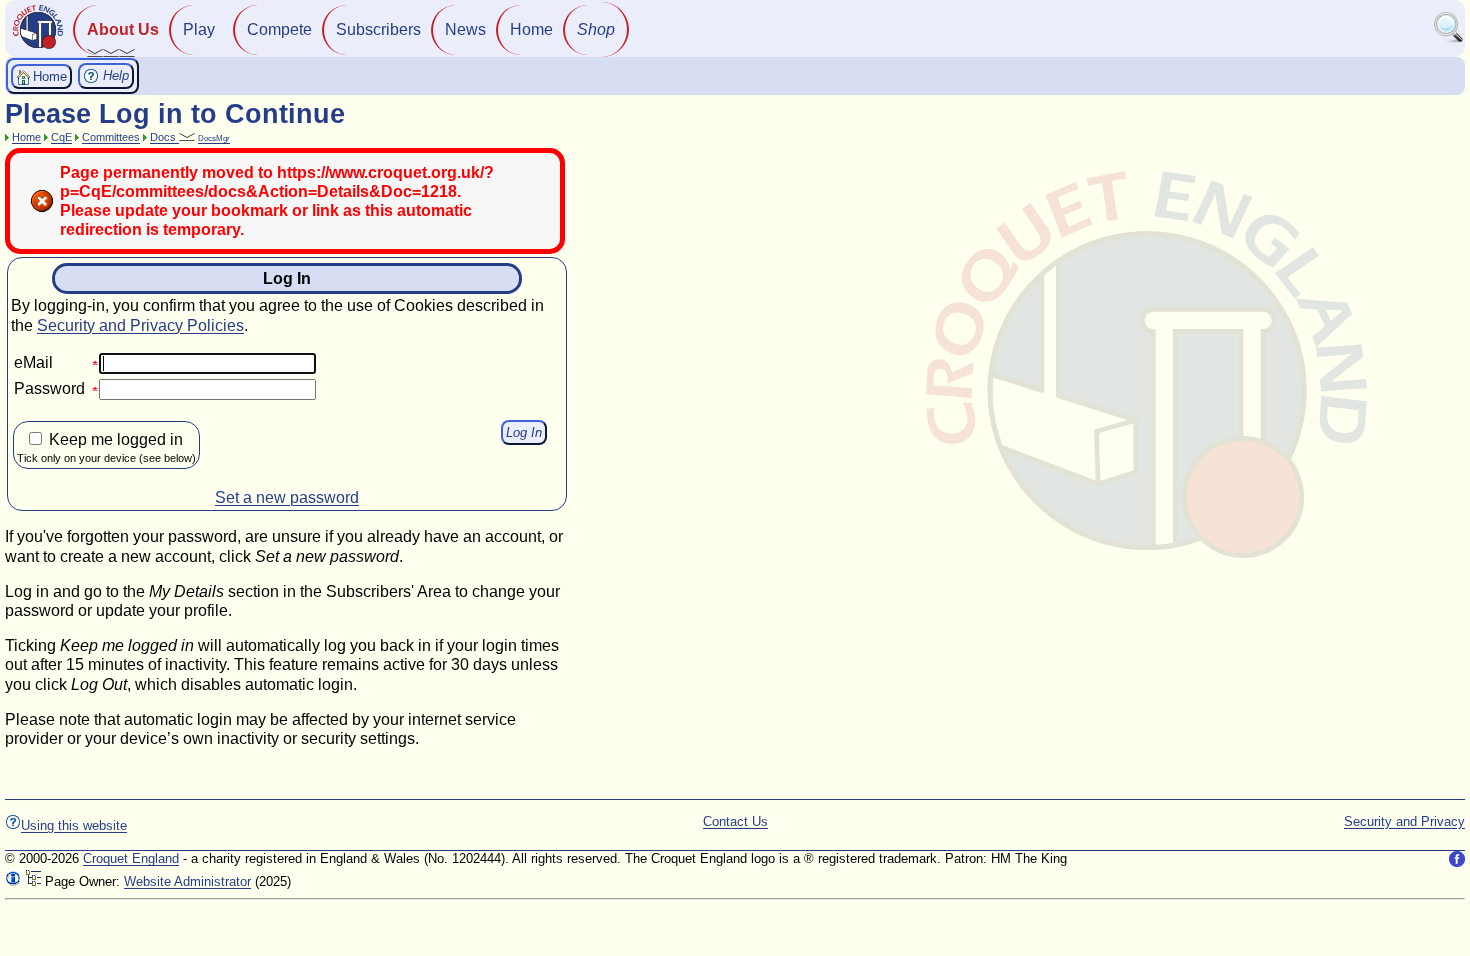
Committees (111, 137)
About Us (123, 29)
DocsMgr (214, 138)
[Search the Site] (1449, 38)
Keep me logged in (106, 447)
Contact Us (735, 821)
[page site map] (33, 881)
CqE (61, 137)
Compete (279, 29)
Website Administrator (187, 881)
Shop (596, 29)
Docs (164, 137)
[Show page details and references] (13, 881)
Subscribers (378, 29)
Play (199, 29)
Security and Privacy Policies (140, 325)
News (465, 29)
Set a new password (287, 497)
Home (531, 29)
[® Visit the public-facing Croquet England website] (38, 46)
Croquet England (131, 858)
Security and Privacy (1404, 821)
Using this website (74, 825)
